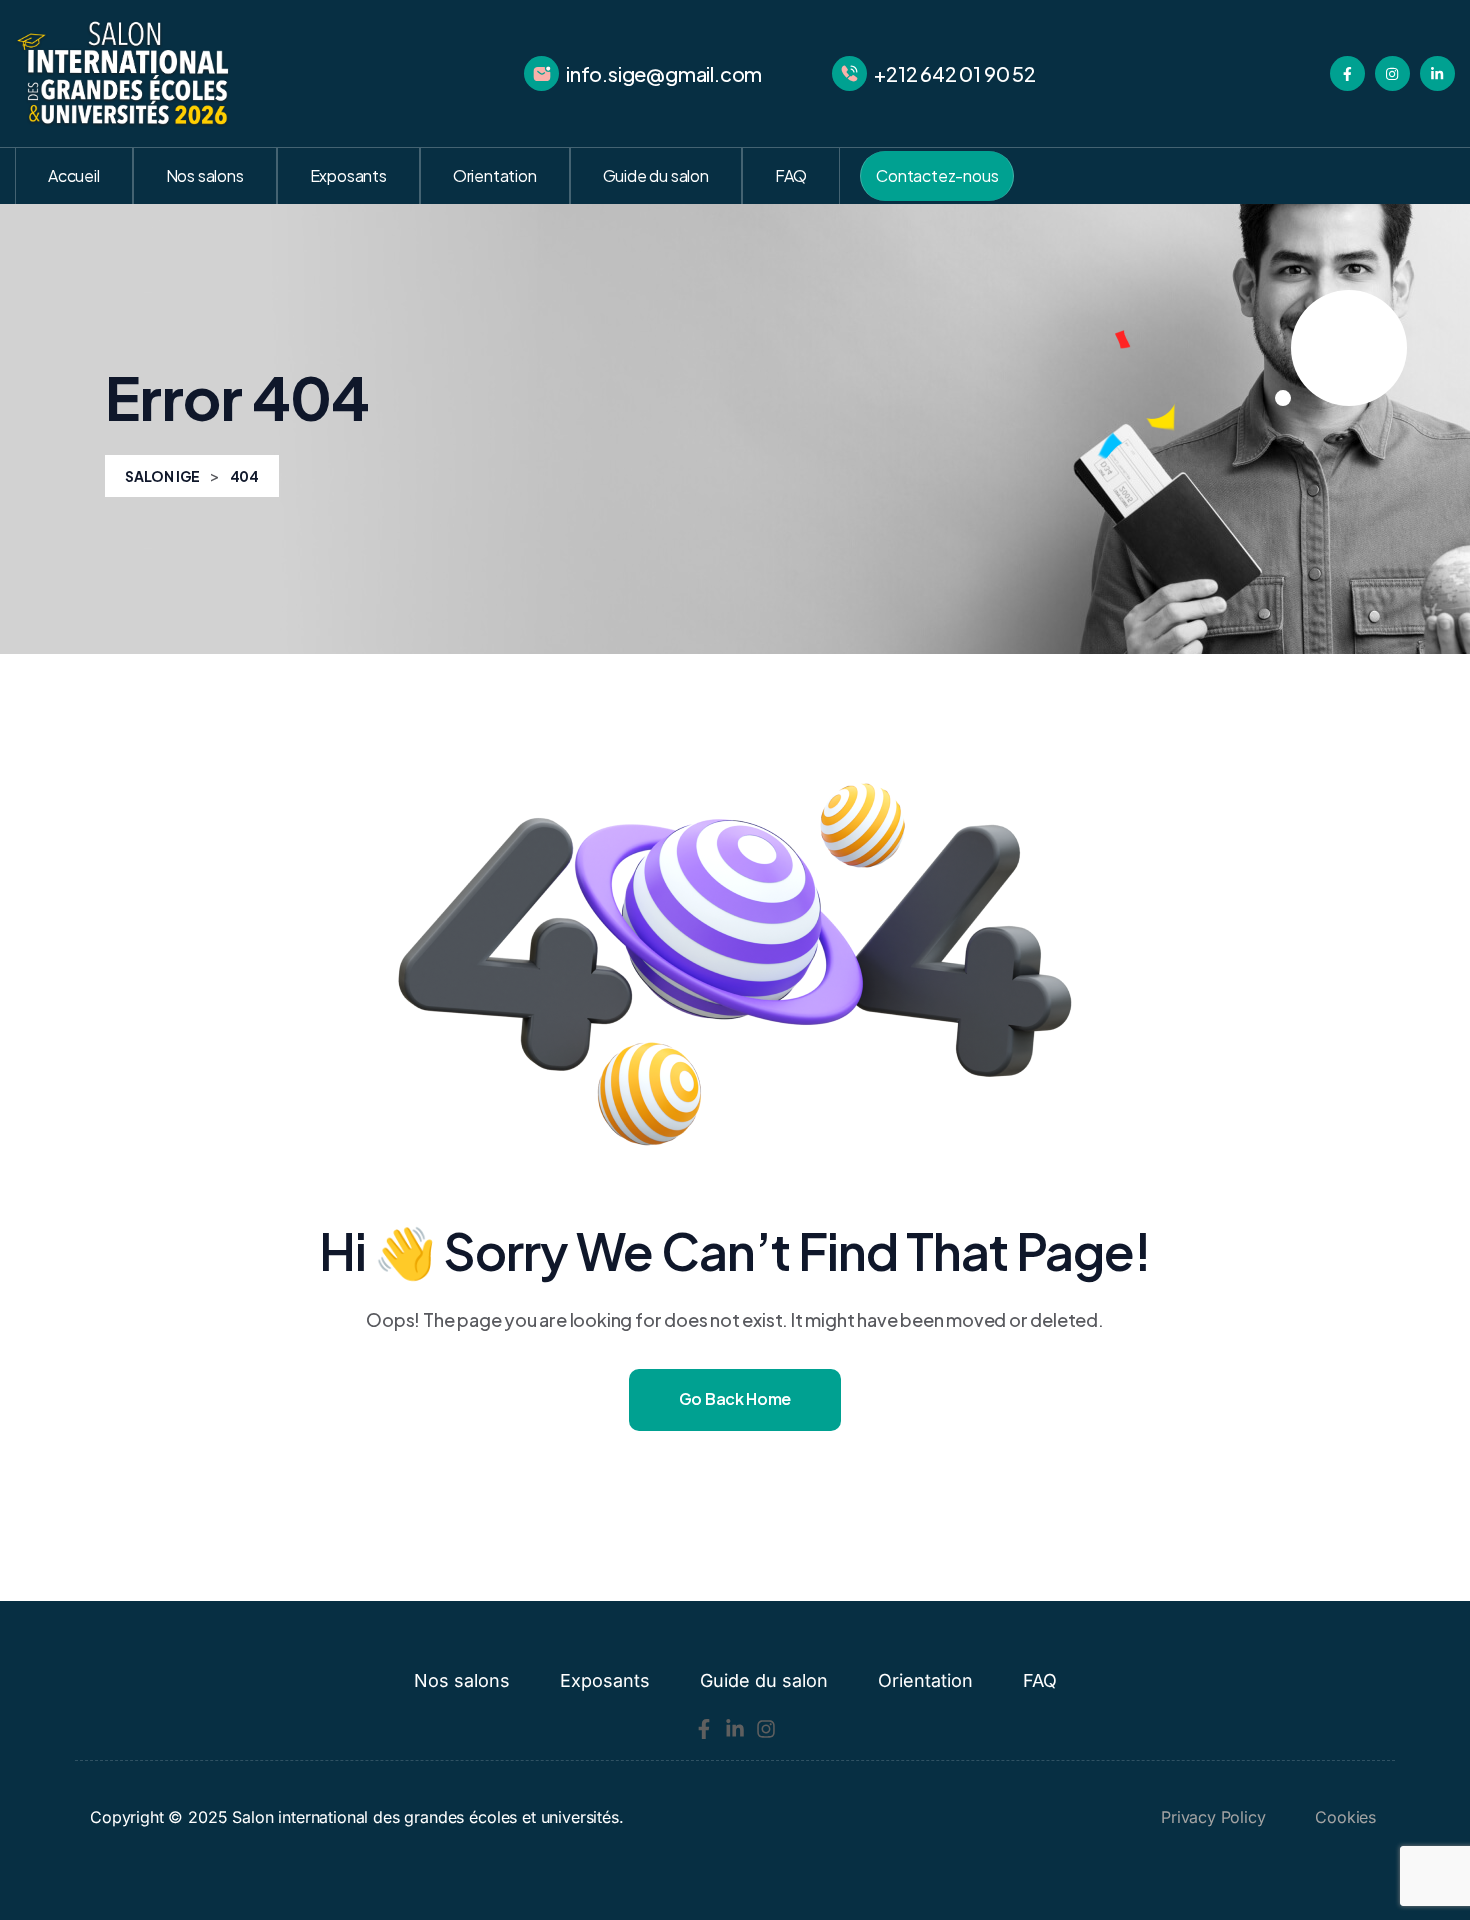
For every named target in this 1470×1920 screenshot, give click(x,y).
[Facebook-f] (704, 1729)
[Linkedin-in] (735, 1729)
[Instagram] (766, 1729)
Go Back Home (735, 1398)
